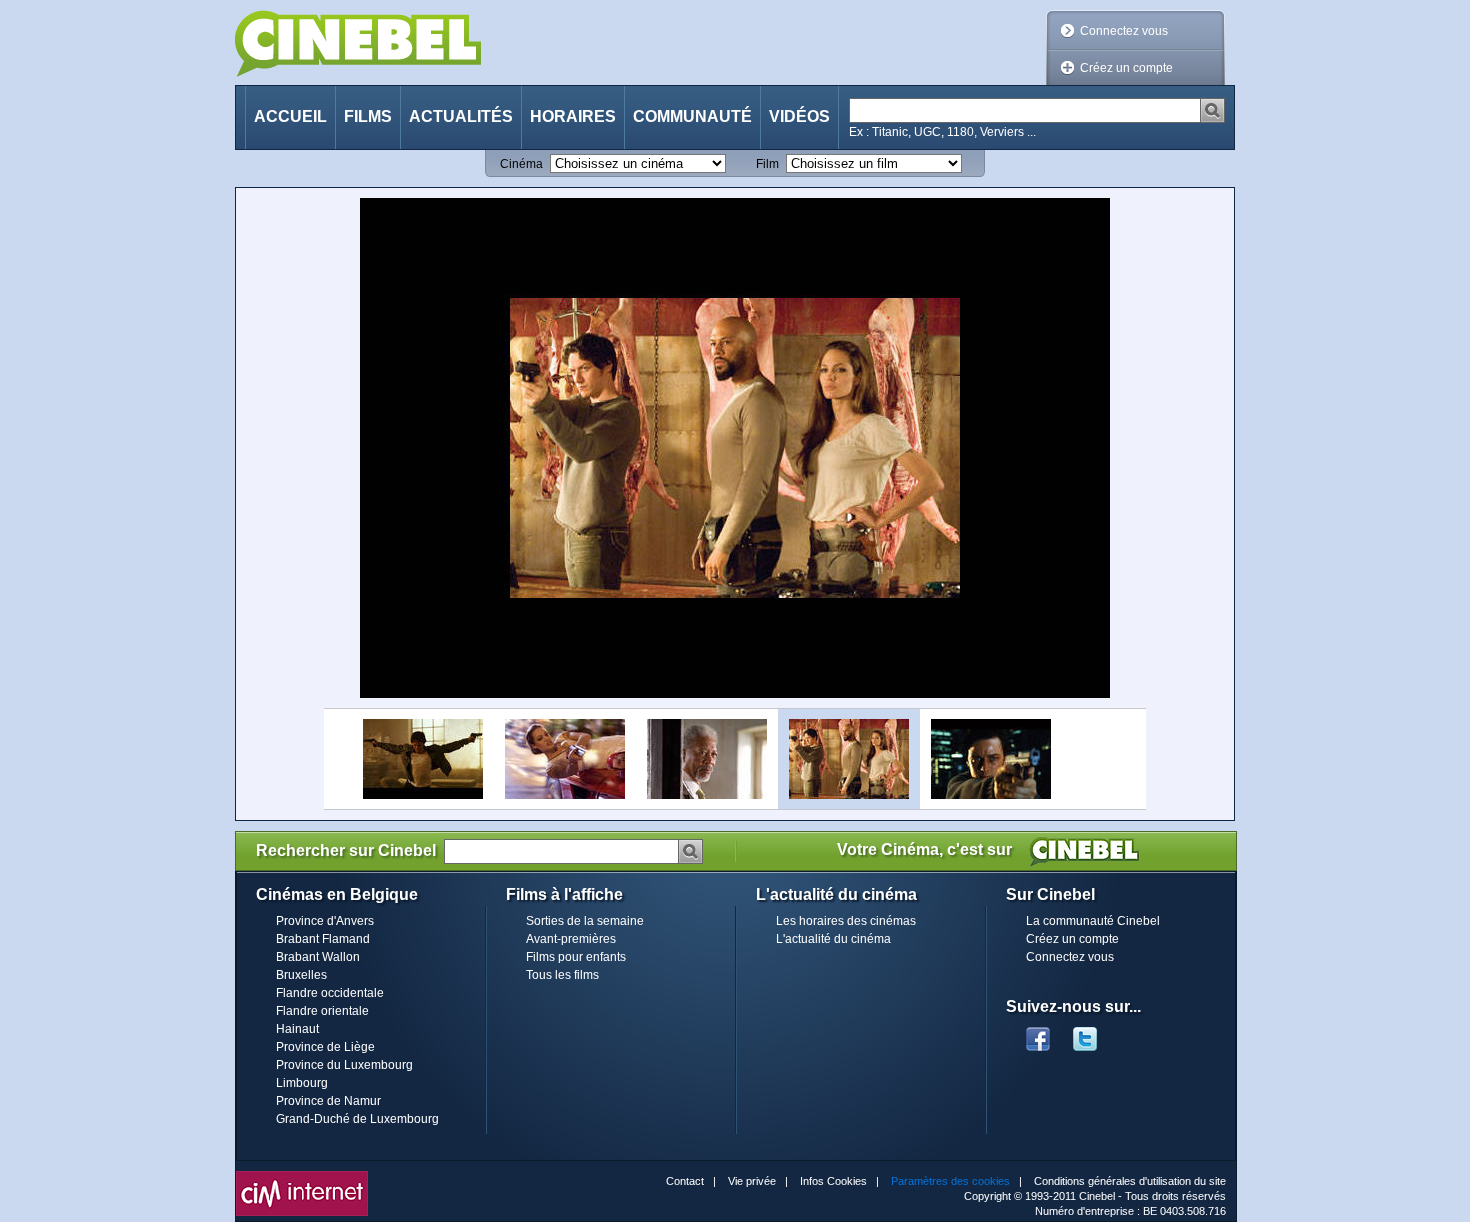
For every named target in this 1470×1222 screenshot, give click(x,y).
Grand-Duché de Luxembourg (357, 1119)
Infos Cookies (833, 1181)
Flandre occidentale (330, 993)
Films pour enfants (576, 957)
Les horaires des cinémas (846, 921)
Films (368, 116)
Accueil (290, 116)
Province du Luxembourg (344, 1065)
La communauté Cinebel (1093, 921)
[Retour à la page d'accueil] (358, 43)
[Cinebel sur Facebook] (1038, 1033)
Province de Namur (328, 1101)
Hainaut (297, 1029)
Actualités (461, 116)
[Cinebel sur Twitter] (1095, 1033)
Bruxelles (301, 975)
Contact (685, 1181)
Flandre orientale (322, 1011)
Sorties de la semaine (585, 921)
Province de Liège (325, 1047)
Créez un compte (1126, 68)
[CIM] (302, 1176)
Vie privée (752, 1181)
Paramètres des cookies (950, 1181)
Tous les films (562, 975)
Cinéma (521, 164)
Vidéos (799, 116)
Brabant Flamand (323, 939)
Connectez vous (1124, 31)
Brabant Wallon (318, 957)
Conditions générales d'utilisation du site (1130, 1181)
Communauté (692, 116)
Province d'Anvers (325, 921)
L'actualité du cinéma (833, 939)
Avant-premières (571, 939)
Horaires (573, 116)
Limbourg (302, 1083)
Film (767, 164)
